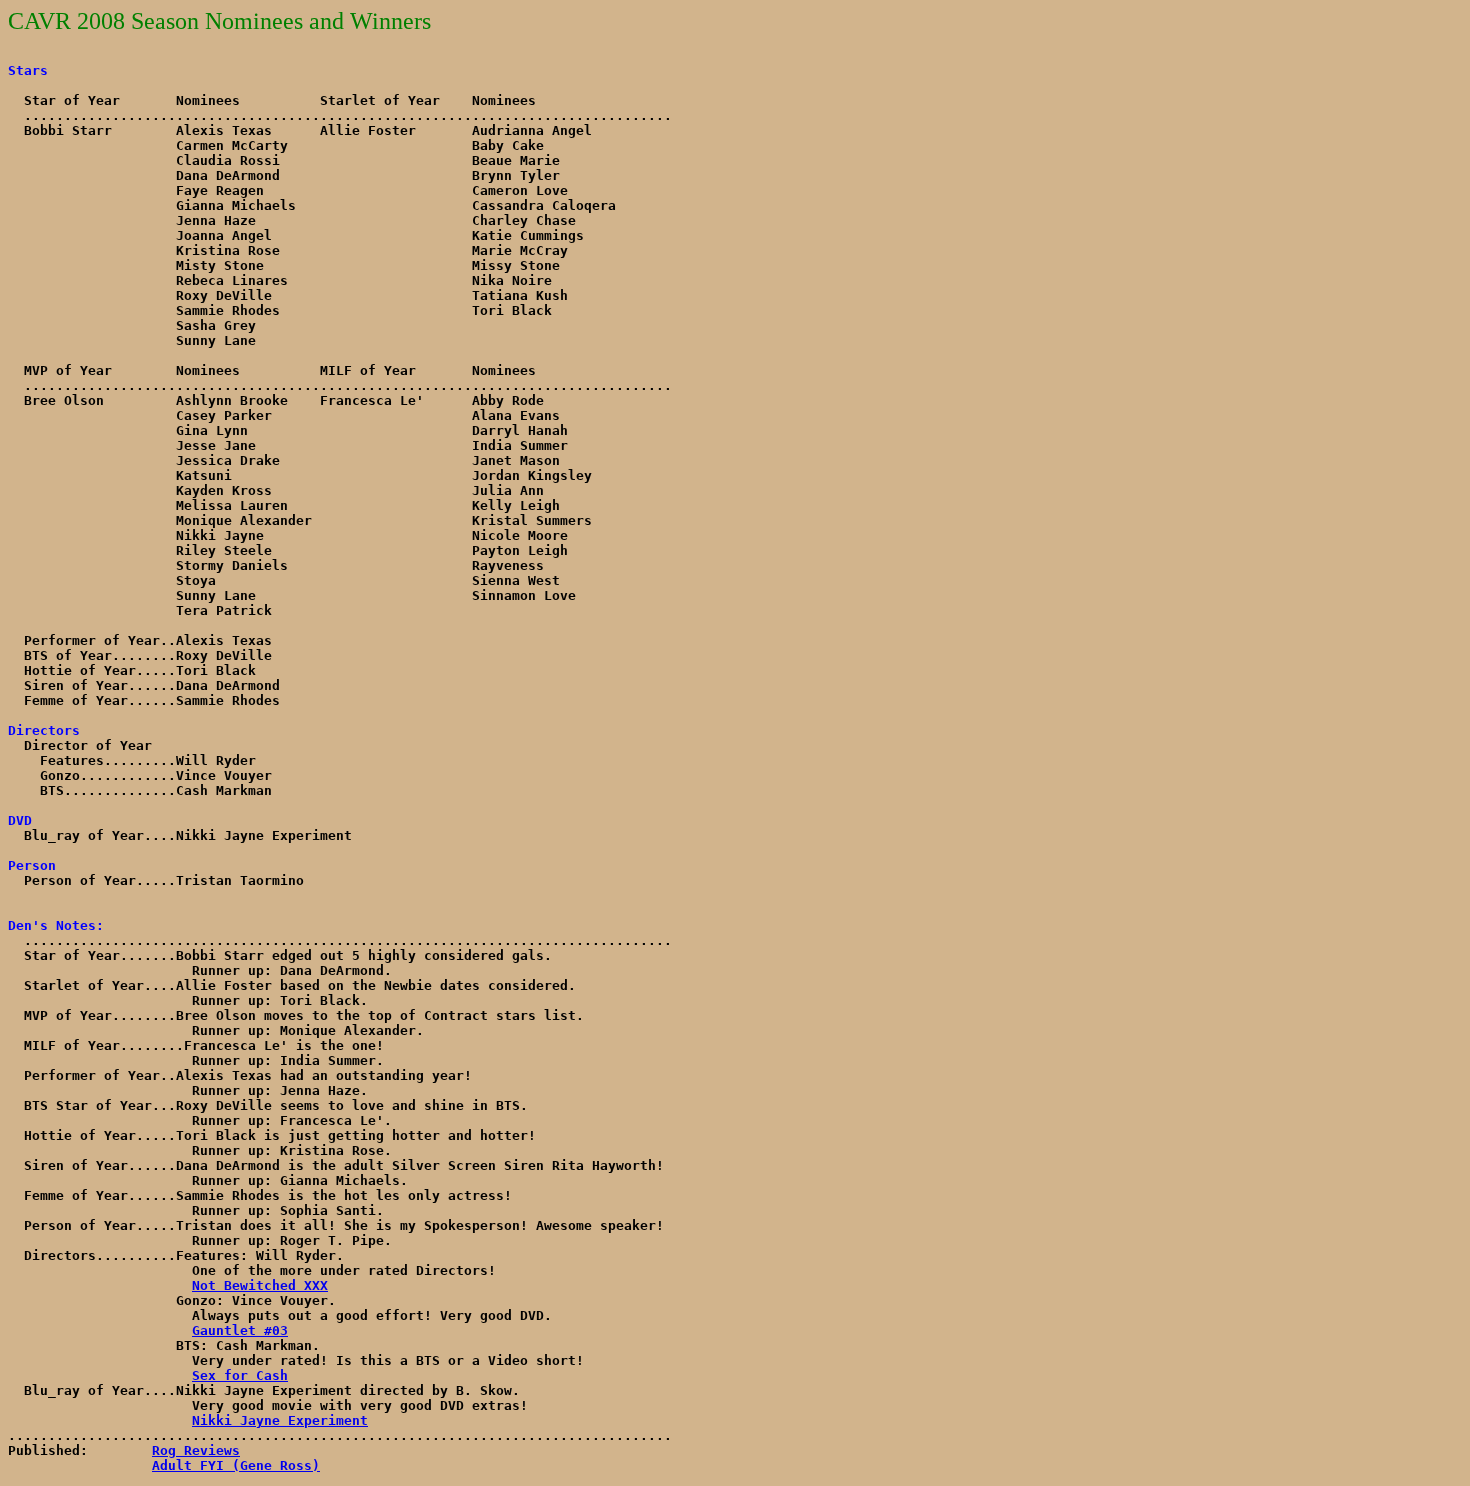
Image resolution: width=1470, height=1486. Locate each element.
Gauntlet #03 (240, 1330)
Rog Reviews (196, 1450)
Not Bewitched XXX (260, 1285)
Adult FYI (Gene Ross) (236, 1465)
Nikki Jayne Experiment (280, 1420)
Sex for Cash (240, 1375)
